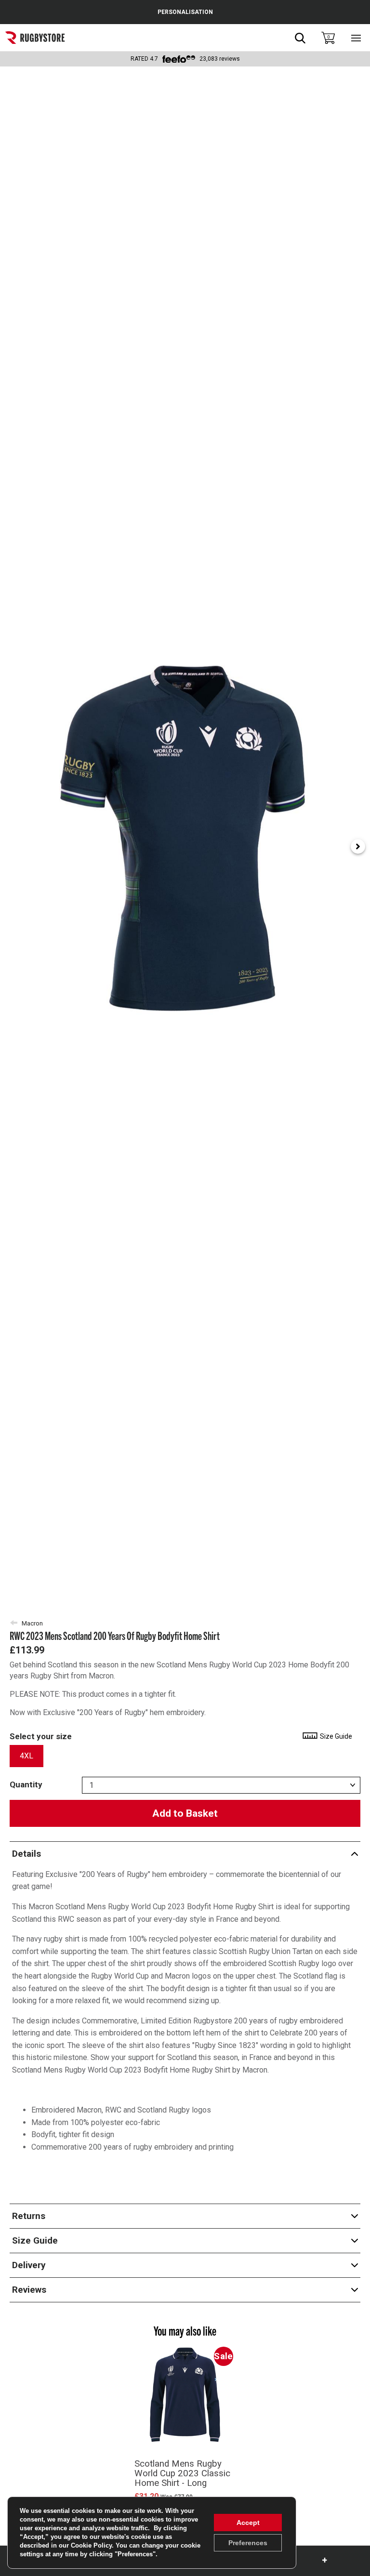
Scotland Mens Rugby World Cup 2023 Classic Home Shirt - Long (182, 2473)
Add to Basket (185, 1813)
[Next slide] (358, 846)
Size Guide (335, 1736)
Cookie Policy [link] (91, 2545)
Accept (248, 2523)
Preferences (248, 2543)
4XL (26, 1756)
